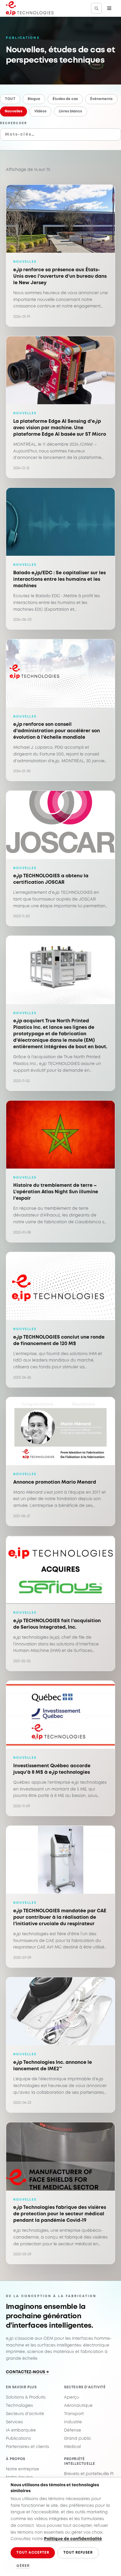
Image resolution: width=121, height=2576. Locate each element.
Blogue (34, 99)
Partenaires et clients (27, 2447)
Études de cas (65, 99)
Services (14, 2422)
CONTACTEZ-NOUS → (27, 2372)
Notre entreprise (22, 2469)
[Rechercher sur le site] (96, 8)
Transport (74, 2414)
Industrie (73, 2422)
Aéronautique (78, 2406)
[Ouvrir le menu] (109, 8)
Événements (101, 99)
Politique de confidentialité (73, 2539)
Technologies (19, 2406)
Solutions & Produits (26, 2397)
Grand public (78, 2439)
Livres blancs (70, 111)
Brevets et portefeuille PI (89, 2474)
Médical (72, 2447)
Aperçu (72, 2397)
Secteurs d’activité (25, 2414)
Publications (18, 2439)
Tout (10, 99)
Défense (73, 2430)
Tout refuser (78, 2553)
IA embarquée (21, 2430)
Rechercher (14, 123)
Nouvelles (14, 111)
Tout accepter (33, 2553)
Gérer (23, 2566)
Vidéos (40, 111)
